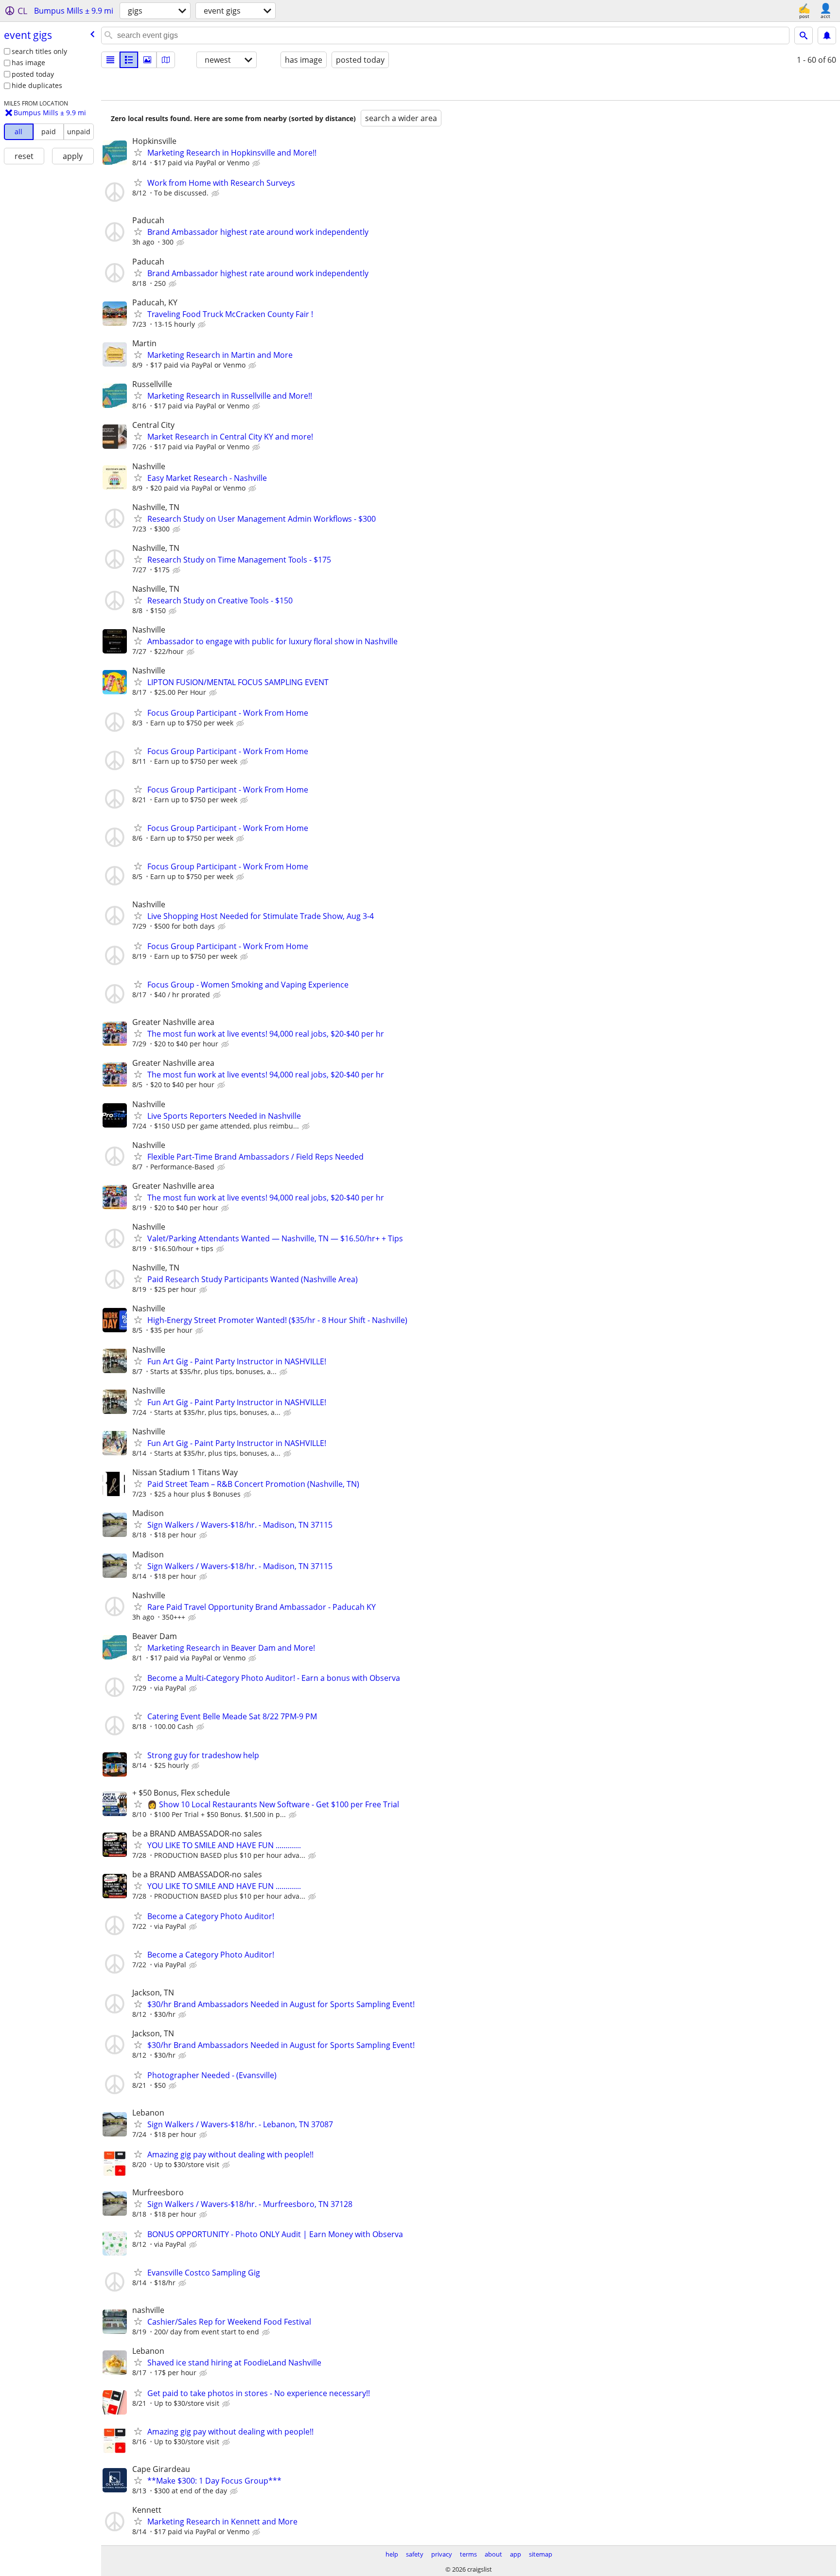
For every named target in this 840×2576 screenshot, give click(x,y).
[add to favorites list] (138, 152)
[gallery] (147, 60)
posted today (33, 74)
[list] (110, 60)
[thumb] (129, 60)
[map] (166, 60)
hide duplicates (37, 85)
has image (28, 62)
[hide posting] (257, 163)
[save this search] (827, 35)
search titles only (39, 51)
